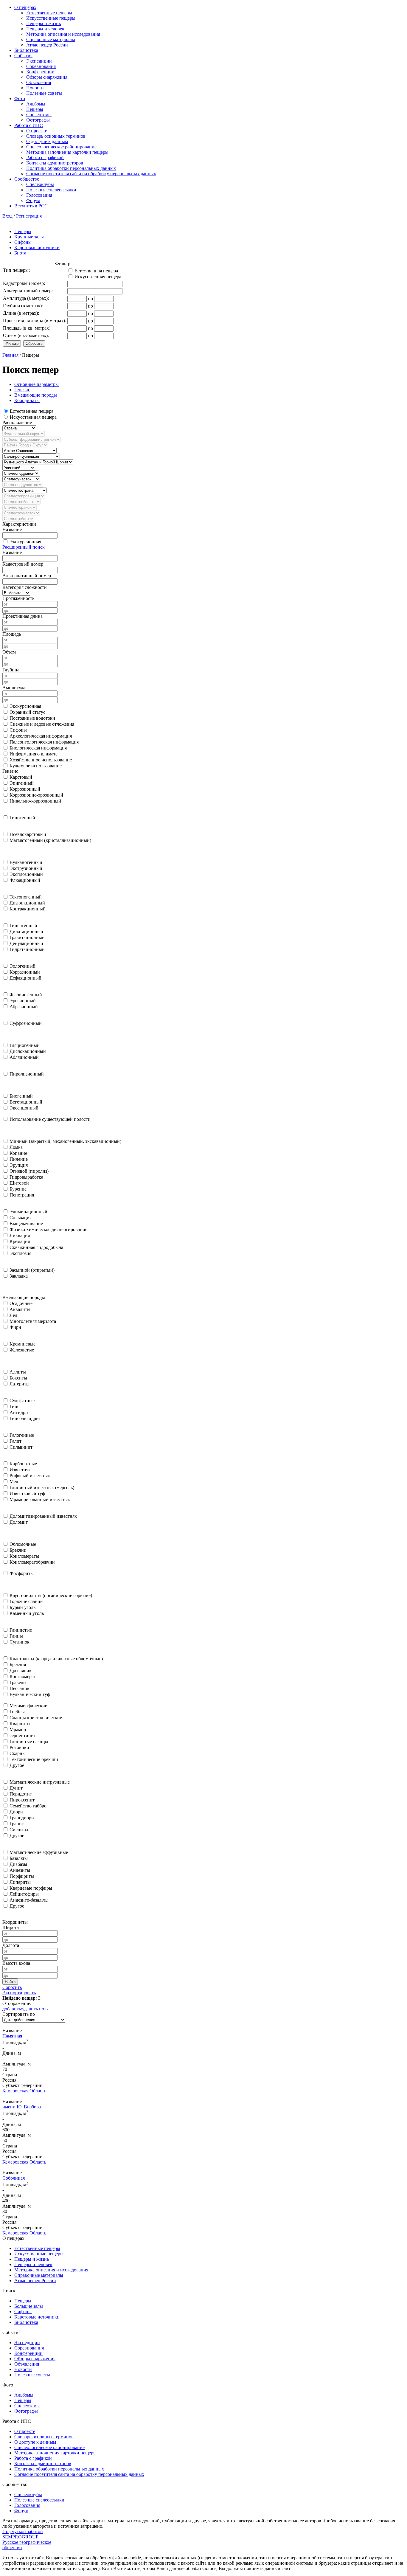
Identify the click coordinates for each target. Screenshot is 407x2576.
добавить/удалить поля (25, 2009)
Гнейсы (17, 1712)
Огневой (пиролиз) (29, 1171)
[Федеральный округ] (24, 433)
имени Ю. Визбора (22, 2107)
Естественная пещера (32, 411)
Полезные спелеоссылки (51, 190)
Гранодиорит (23, 1818)
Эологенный (22, 966)
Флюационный (25, 880)
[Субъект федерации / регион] (32, 439)
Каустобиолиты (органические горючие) (51, 1595)
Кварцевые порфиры (31, 1888)
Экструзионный (26, 868)
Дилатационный (26, 931)
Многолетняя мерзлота (33, 1321)
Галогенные (22, 1435)
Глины (16, 1636)
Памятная (12, 2036)
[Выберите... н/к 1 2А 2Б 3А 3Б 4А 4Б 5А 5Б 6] (16, 593)
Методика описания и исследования (63, 34)
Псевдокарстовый (28, 834)
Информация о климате (34, 754)
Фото (20, 98)
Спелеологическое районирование (61, 147)
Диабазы (18, 1864)
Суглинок (20, 1642)
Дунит (16, 1788)
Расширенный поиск (24, 547)
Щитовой (19, 1183)
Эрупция (19, 1165)
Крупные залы (29, 237)
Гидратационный (27, 949)
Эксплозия (20, 1253)
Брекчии (18, 1550)
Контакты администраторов (55, 163)
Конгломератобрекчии (32, 1562)
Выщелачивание (26, 1223)
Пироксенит (22, 1800)
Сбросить (12, 1987)
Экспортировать (19, 1993)
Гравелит (19, 1682)
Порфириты (22, 1876)
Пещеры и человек (45, 29)
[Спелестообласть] (21, 501)
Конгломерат (23, 1676)
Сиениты (19, 1830)
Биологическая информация (38, 748)
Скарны (18, 1753)
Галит (15, 1441)
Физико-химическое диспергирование (48, 1229)
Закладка (19, 1276)
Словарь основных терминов (56, 136)
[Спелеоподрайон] (21, 473)
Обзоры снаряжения (47, 77)
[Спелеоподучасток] (23, 484)
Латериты (20, 1384)
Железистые (22, 1350)
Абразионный (24, 1007)
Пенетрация (22, 1195)
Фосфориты (22, 1573)
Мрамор (18, 1730)
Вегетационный (26, 1102)
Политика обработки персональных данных (71, 168)
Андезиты (20, 1870)
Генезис (22, 390)
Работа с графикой (45, 157)
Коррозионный (25, 789)
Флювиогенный (26, 995)
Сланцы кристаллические (36, 1718)
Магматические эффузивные (39, 1852)
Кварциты (20, 1724)
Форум (33, 200)
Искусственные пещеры (51, 18)
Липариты (20, 1882)
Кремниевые (22, 1344)
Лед (13, 1315)
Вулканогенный (26, 862)
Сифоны (23, 242)
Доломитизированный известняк (43, 1516)
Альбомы (36, 104)
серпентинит (23, 1735)
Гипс (14, 1406)
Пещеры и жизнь (44, 23)
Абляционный (24, 1057)
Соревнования (41, 66)
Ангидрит (20, 1412)
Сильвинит (21, 1447)
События (23, 56)
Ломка (16, 1147)
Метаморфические (28, 1706)
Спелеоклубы (40, 184)
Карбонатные (23, 1464)
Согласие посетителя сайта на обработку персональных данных (91, 174)
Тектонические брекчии (34, 1759)
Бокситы (18, 1378)
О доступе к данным (47, 141)
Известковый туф (27, 1493)
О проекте (37, 131)
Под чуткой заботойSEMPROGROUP (23, 2534)
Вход (7, 216)
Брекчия (18, 1665)
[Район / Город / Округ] (25, 445)
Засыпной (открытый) (32, 1270)
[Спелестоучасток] (21, 513)
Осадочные (21, 1303)
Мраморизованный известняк (40, 1499)
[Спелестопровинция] (24, 496)
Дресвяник (21, 1670)
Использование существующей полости (50, 1119)
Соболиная (14, 2178)
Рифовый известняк (30, 1476)
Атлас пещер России (47, 45)
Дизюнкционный (27, 903)
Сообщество (27, 179)
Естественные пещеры (49, 13)
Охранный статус (27, 712)
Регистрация (29, 216)
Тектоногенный (26, 897)
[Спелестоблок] (18, 518)
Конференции (40, 72)
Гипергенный (23, 925)
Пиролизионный (27, 1074)
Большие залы (29, 2306)
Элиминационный (28, 1212)
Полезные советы (44, 93)
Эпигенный (22, 783)
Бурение (18, 1189)
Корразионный (25, 972)
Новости (35, 88)
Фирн (15, 1327)
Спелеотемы (39, 115)
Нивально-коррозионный (35, 801)
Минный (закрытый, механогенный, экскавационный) (65, 1141)
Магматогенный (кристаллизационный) (50, 840)
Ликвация (20, 1235)
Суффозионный (26, 1023)
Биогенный (21, 1096)
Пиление (19, 1159)
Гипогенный (22, 818)
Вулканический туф (30, 1694)
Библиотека (26, 50)
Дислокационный (28, 1051)
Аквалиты (20, 1309)
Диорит (17, 1812)
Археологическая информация (41, 736)
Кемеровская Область (24, 2091)
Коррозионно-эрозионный (36, 795)
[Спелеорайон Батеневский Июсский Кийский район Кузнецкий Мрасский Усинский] (19, 467)
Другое (17, 1765)
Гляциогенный (25, 1045)
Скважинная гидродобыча (36, 1247)
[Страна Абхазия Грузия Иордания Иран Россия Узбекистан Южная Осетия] (19, 428)
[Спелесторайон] (20, 507)
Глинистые (21, 1630)
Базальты (19, 1858)
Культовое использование (36, 766)
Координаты (27, 400)
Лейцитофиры (24, 1894)
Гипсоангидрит (25, 1418)
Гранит (17, 1824)
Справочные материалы (51, 39)
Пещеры (35, 109)
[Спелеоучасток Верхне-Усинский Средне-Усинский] (21, 479)
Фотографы (38, 120)
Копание (18, 1153)
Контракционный (28, 909)
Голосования (39, 195)
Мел (14, 1482)
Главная (10, 355)
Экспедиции (39, 61)
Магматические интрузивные (40, 1782)
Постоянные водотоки (32, 718)
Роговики (19, 1747)
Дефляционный (25, 978)
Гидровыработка (26, 1177)
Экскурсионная (25, 542)
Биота (20, 253)
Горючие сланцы (27, 1601)
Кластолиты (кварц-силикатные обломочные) (56, 1659)
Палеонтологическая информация (44, 742)
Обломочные (23, 1544)
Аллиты (18, 1372)
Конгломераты (24, 1556)
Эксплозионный (26, 874)
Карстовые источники (37, 247)
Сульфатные (22, 1400)
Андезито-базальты (29, 1900)
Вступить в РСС (31, 206)
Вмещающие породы (36, 395)
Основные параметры (36, 384)
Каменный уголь (27, 1613)
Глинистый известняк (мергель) (42, 1488)
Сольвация (21, 1218)
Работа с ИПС (29, 125)
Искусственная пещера (33, 417)
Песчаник (20, 1688)
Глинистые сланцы (29, 1741)
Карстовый (21, 777)
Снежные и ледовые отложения (42, 724)
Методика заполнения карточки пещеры (67, 152)
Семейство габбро (28, 1806)
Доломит (19, 1522)
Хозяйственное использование (41, 760)
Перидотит (21, 1794)
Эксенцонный (24, 1108)
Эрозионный (23, 1001)
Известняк (20, 1470)
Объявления (39, 82)
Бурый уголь (22, 1607)
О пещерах (25, 7)
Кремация (20, 1241)
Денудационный (26, 943)
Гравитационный (27, 937)
